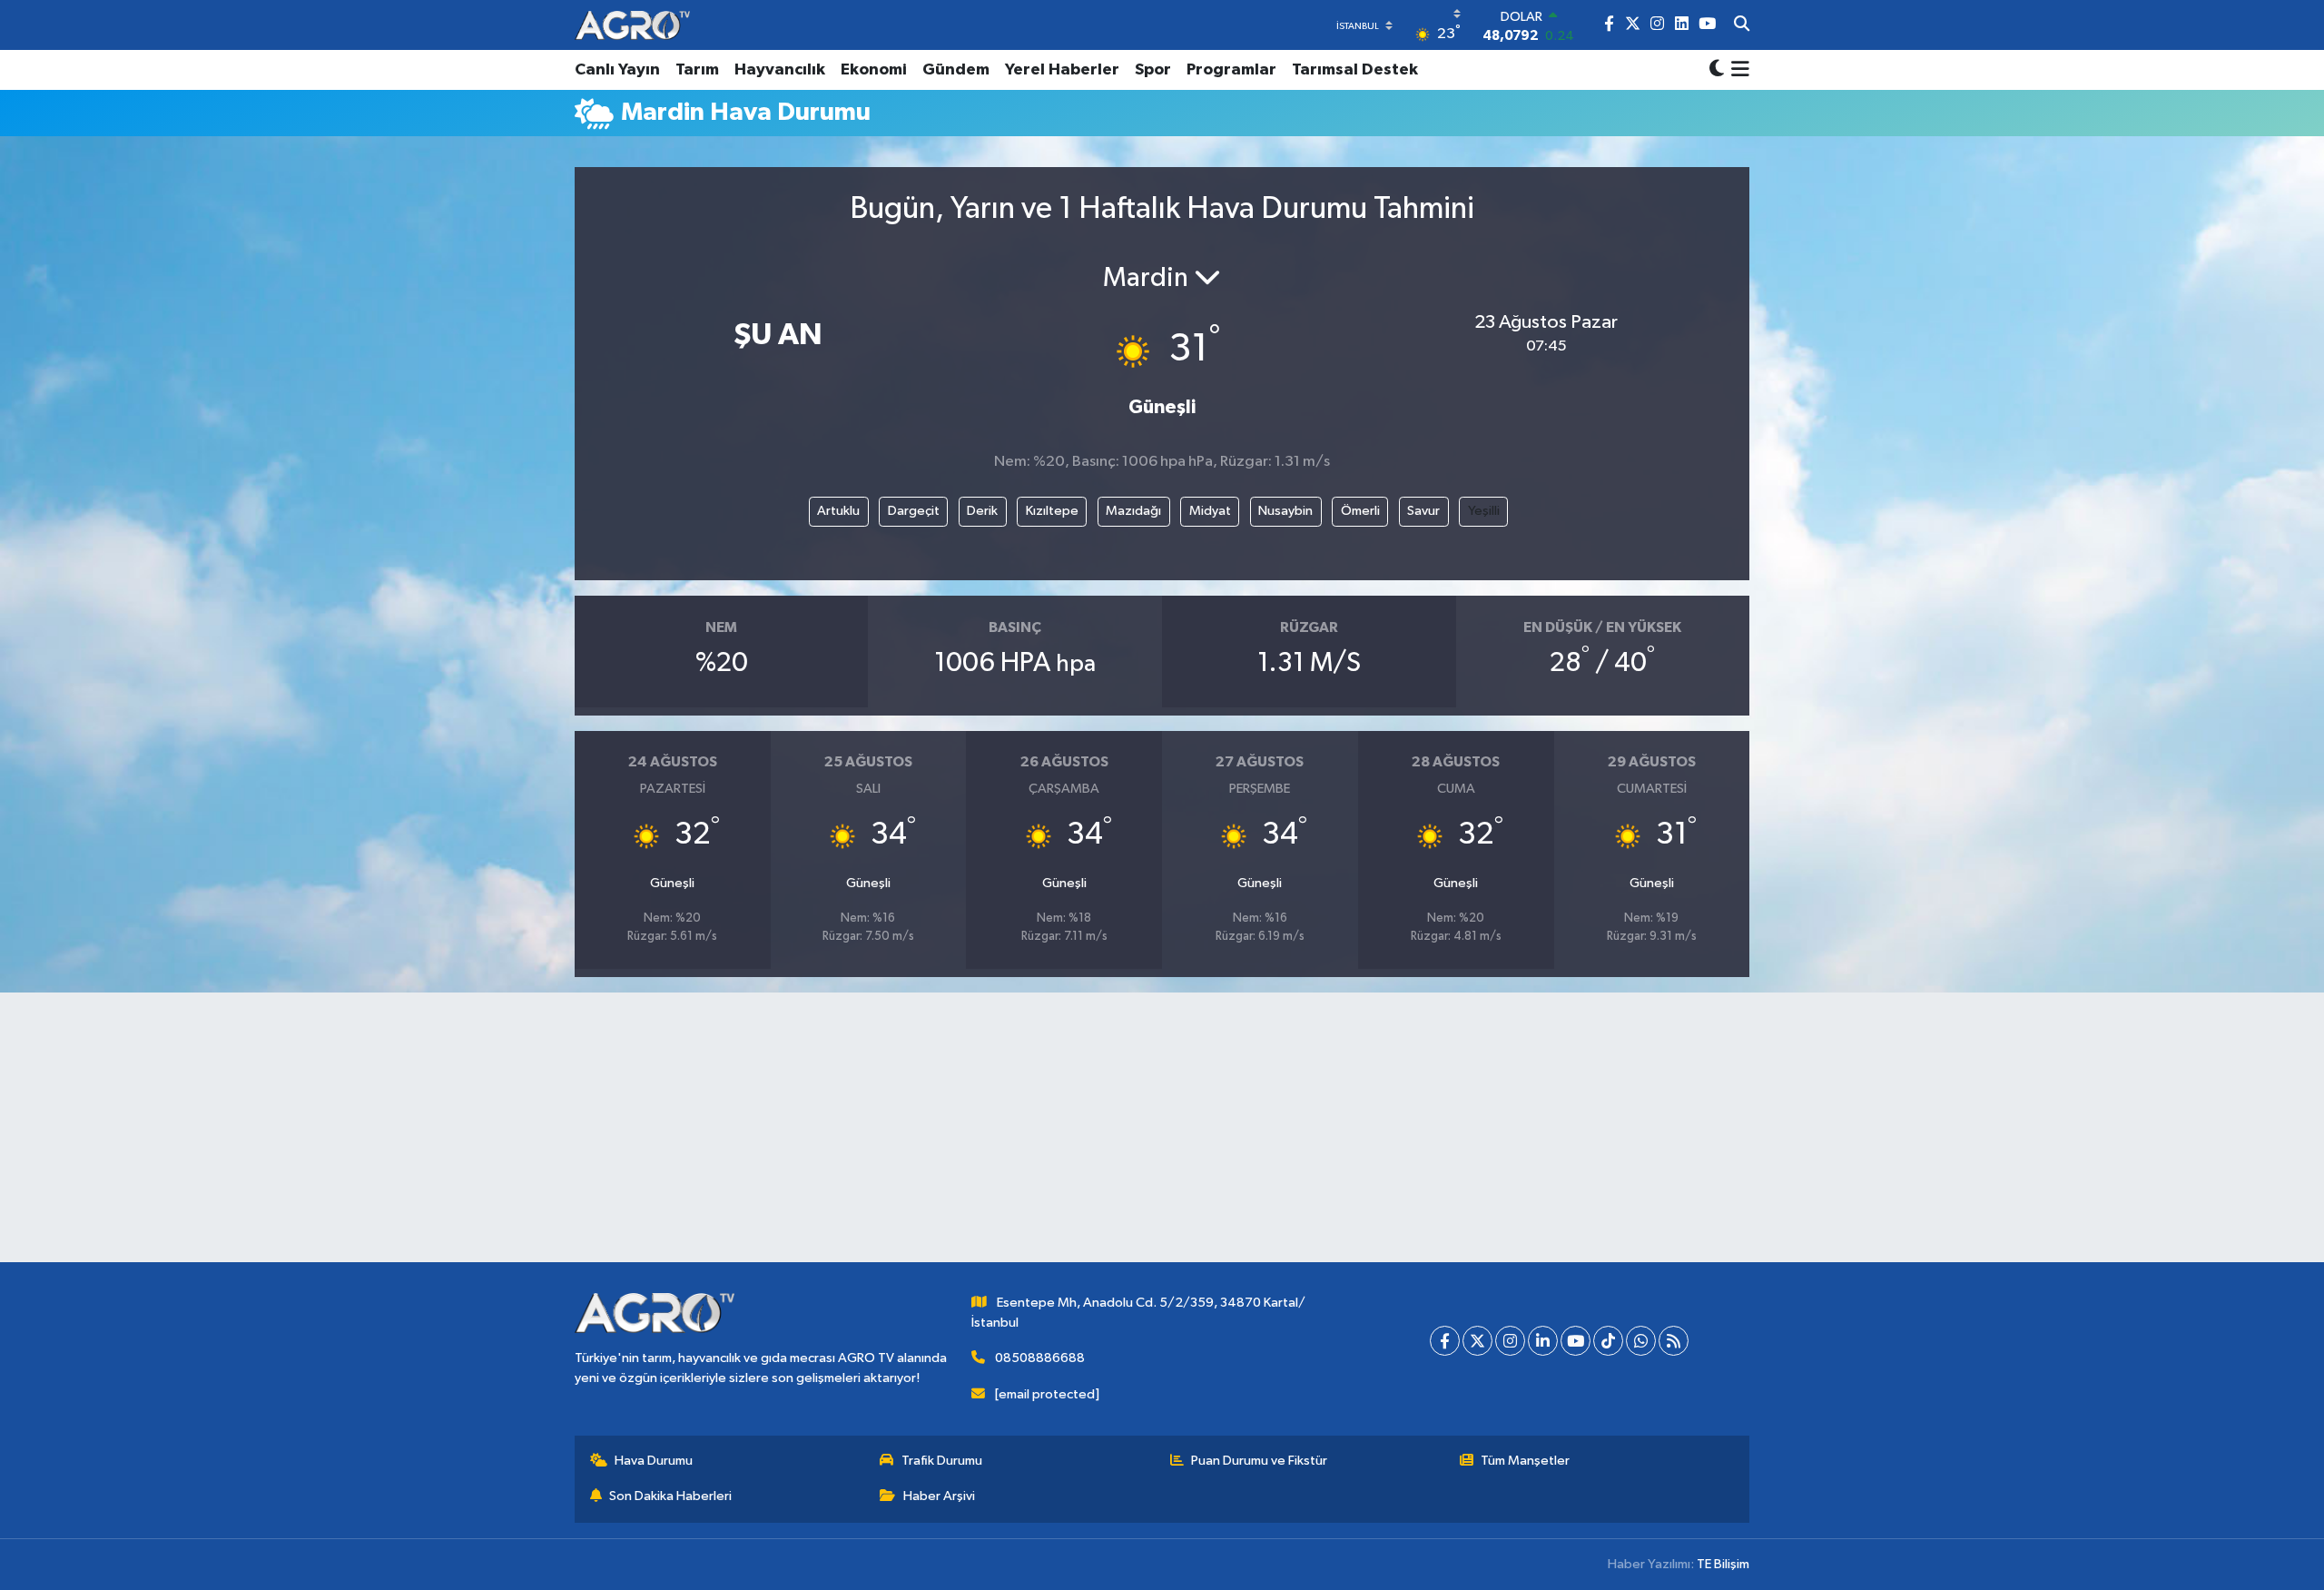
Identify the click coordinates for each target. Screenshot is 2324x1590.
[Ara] (1742, 25)
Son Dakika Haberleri (670, 1496)
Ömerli (1360, 511)
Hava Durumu (654, 1461)
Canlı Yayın (617, 70)
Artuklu (838, 511)
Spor (1153, 70)
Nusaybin (1285, 511)
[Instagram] (1510, 1341)
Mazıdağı (1133, 511)
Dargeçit (914, 511)
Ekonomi (874, 70)
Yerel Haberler (1062, 70)
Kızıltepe (1052, 511)
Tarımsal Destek (1355, 70)
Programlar (1231, 70)
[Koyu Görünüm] (1717, 70)
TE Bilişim (1723, 1564)
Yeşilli (1484, 511)
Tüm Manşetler (1525, 1461)
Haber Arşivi (939, 1496)
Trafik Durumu (942, 1461)
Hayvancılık (780, 70)
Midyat (1210, 511)
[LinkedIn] (1543, 1341)
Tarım (697, 70)
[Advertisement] (1162, 1135)
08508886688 (1040, 1358)
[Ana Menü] (1737, 70)
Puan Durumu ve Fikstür (1259, 1461)
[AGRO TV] (632, 25)
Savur (1423, 511)
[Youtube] (1576, 1341)
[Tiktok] (1608, 1341)
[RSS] (1674, 1341)
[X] (1477, 1341)
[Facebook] (1445, 1341)
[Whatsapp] (1641, 1341)
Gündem (956, 70)
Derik (982, 511)
